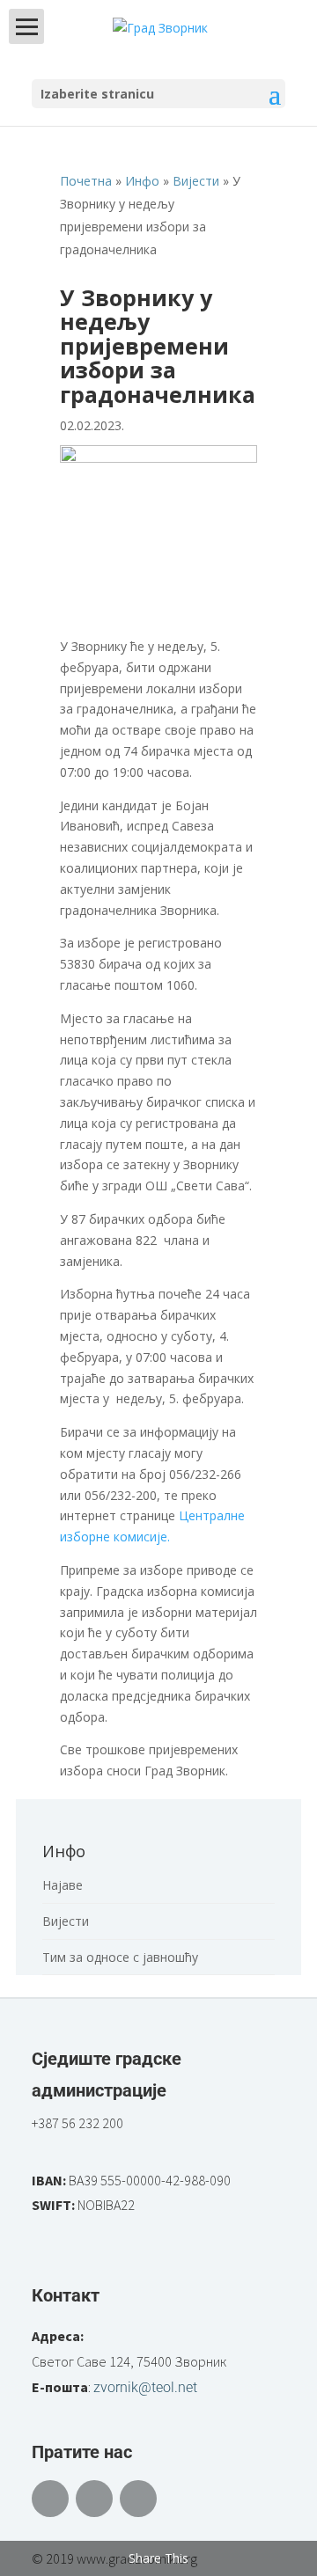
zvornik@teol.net (145, 2387)
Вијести (66, 1921)
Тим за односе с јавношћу (120, 1957)
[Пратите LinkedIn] (138, 2499)
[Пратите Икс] (94, 2499)
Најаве (63, 1885)
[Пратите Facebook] (50, 2499)
